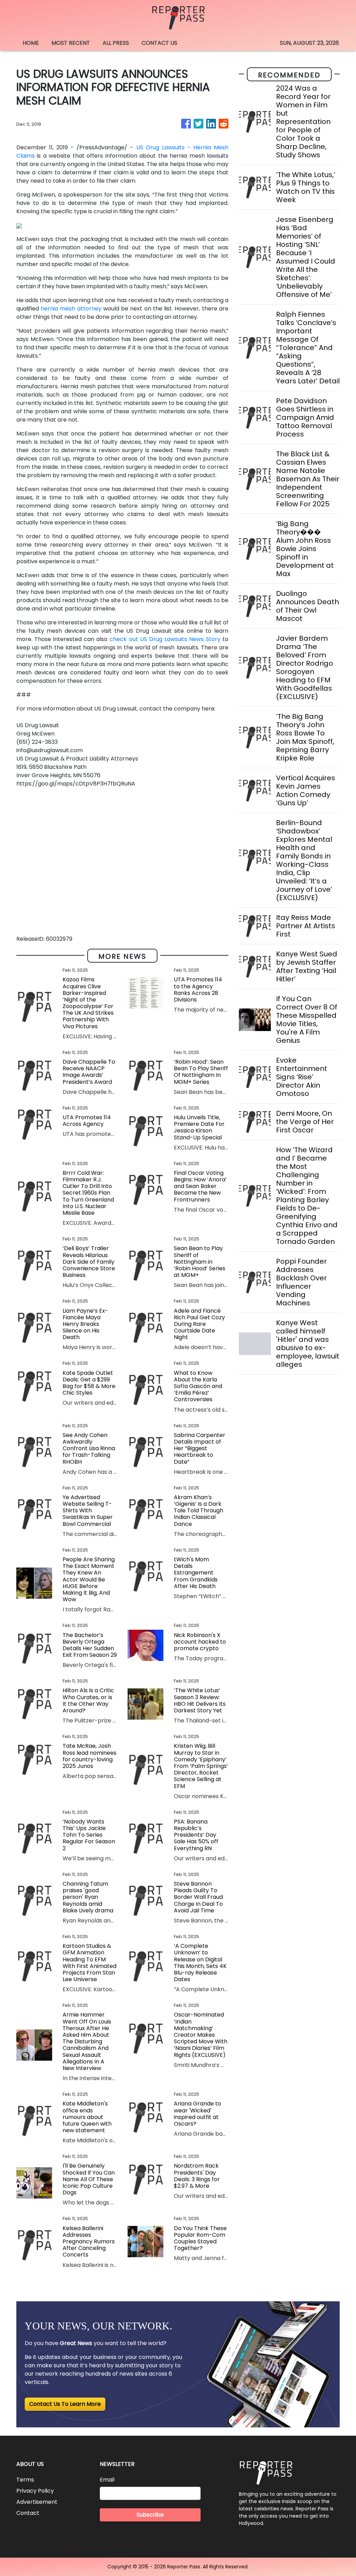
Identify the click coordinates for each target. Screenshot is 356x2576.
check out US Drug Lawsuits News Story (165, 639)
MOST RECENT (71, 43)
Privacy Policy (35, 2491)
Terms (25, 2480)
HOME (31, 43)
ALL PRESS (116, 43)
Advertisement (37, 2502)
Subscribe (150, 2515)
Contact (28, 2513)
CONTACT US (159, 43)
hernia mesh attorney (71, 309)
